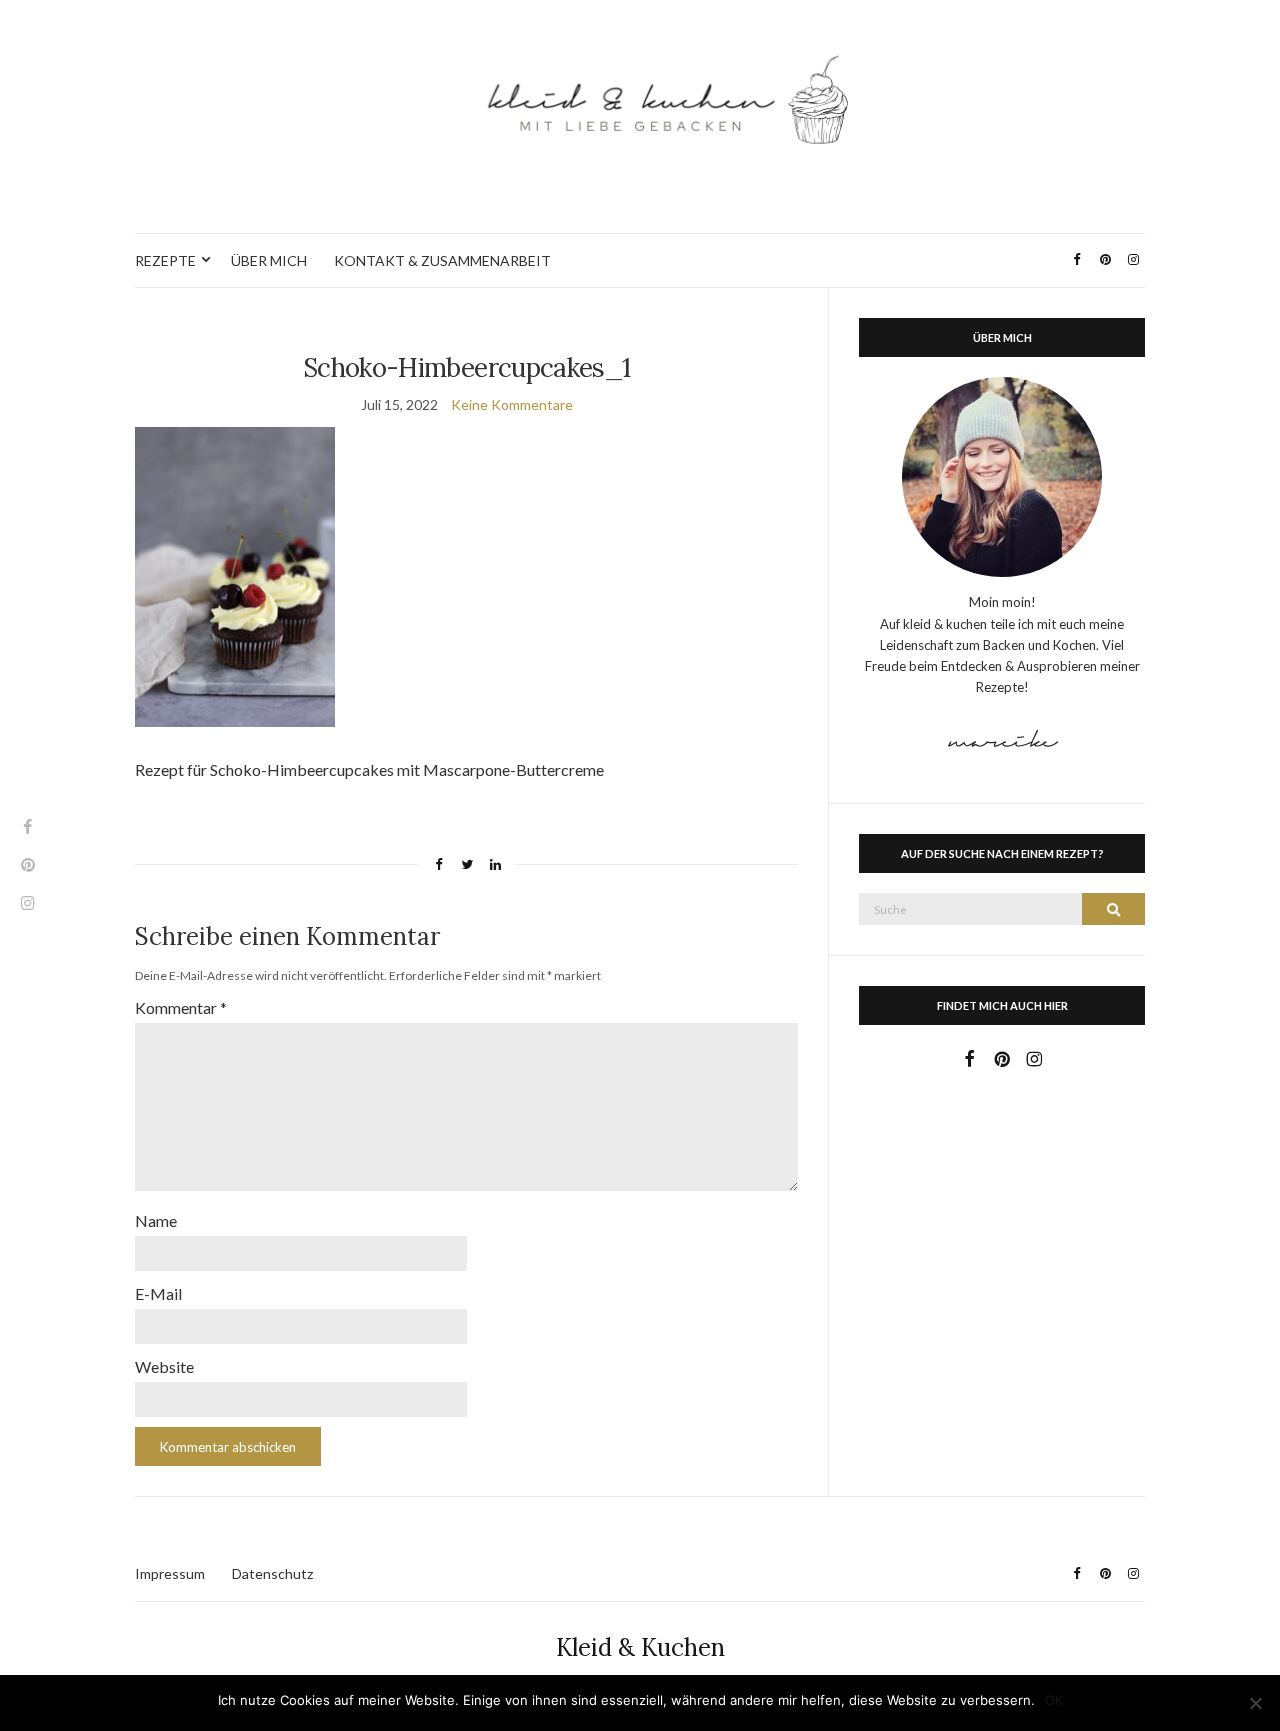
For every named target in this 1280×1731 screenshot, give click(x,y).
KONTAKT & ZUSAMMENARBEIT (442, 260)
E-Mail (158, 1293)
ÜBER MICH (269, 260)
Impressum (170, 1573)
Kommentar (181, 1007)
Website (164, 1366)
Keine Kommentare (512, 404)
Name (156, 1220)
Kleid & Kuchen (640, 1647)
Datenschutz (272, 1573)
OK (1054, 1700)
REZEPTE (165, 260)
